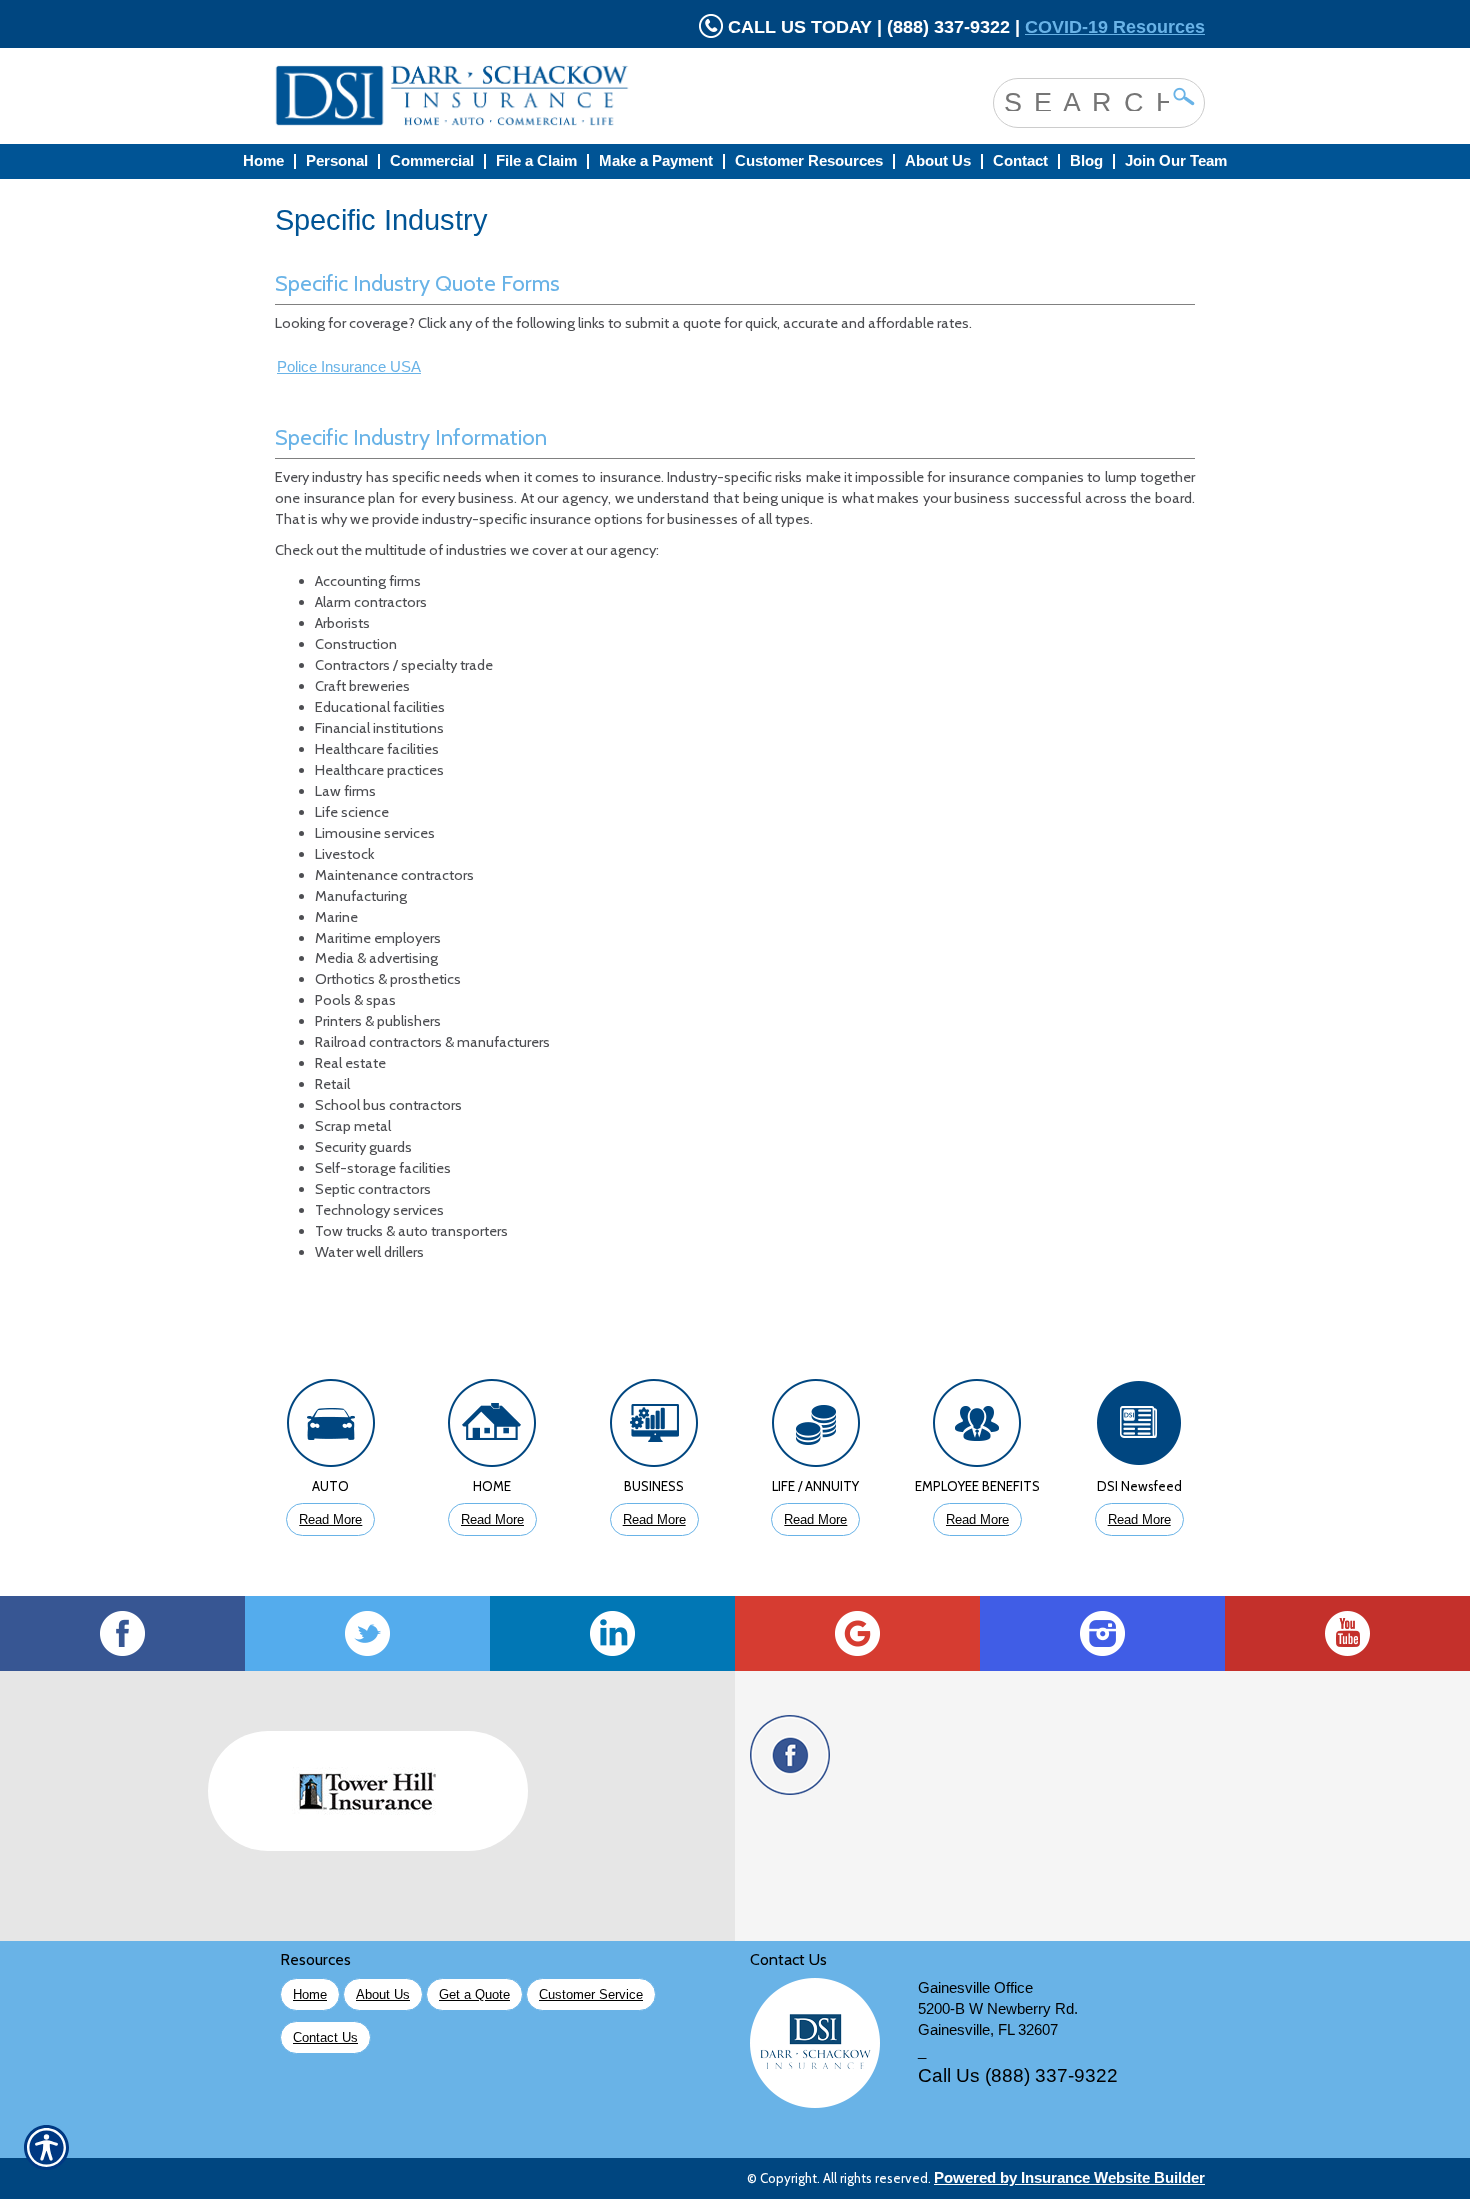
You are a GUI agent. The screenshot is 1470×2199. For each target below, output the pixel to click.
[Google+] (857, 1633)
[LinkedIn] (612, 1633)
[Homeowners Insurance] (493, 1428)
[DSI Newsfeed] (1139, 1428)
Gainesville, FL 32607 (988, 2030)
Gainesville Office (975, 1988)
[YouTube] (1347, 1633)
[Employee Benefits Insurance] (978, 1428)
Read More (330, 1519)
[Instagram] (1102, 1633)
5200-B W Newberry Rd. (998, 2009)
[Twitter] (367, 1633)
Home (310, 1994)
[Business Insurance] (654, 1428)
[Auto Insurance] (331, 1428)
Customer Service (591, 1994)
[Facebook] (122, 1633)
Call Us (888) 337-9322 (1018, 2075)
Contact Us (325, 2037)
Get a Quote (474, 1994)
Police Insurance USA (349, 367)
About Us (383, 1994)
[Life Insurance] (816, 1428)
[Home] (533, 96)
